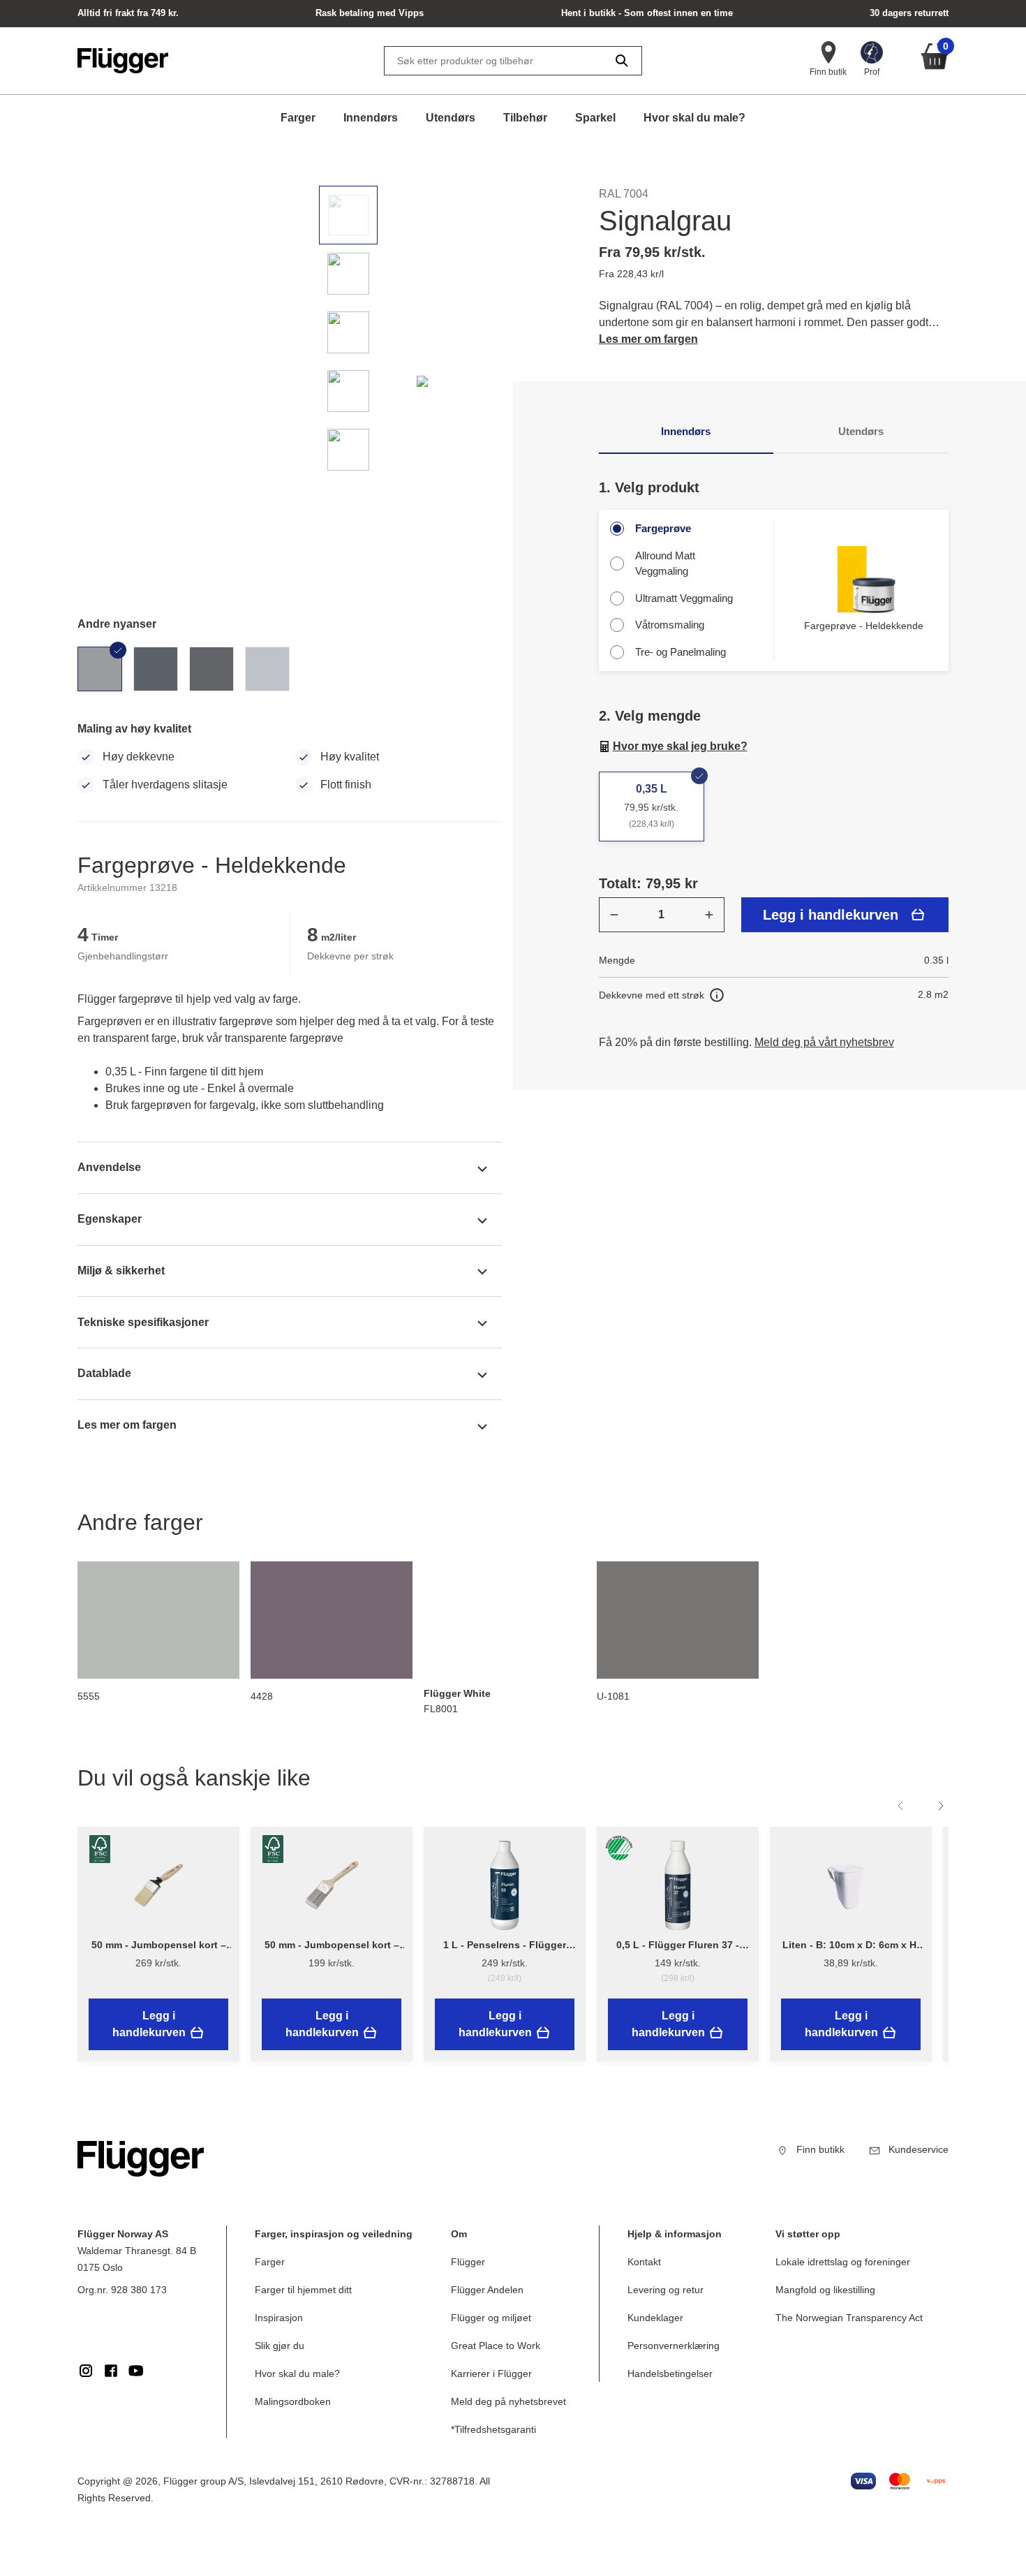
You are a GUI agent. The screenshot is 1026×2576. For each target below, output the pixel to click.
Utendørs (451, 118)
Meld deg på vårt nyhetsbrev (824, 1042)
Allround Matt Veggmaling (665, 564)
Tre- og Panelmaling (681, 652)
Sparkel (595, 118)
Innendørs (371, 118)
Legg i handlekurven (831, 915)
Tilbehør (525, 118)
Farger (298, 118)
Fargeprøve (663, 528)
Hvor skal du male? (694, 118)
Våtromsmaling (670, 625)
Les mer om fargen (648, 339)
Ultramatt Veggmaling (684, 598)
